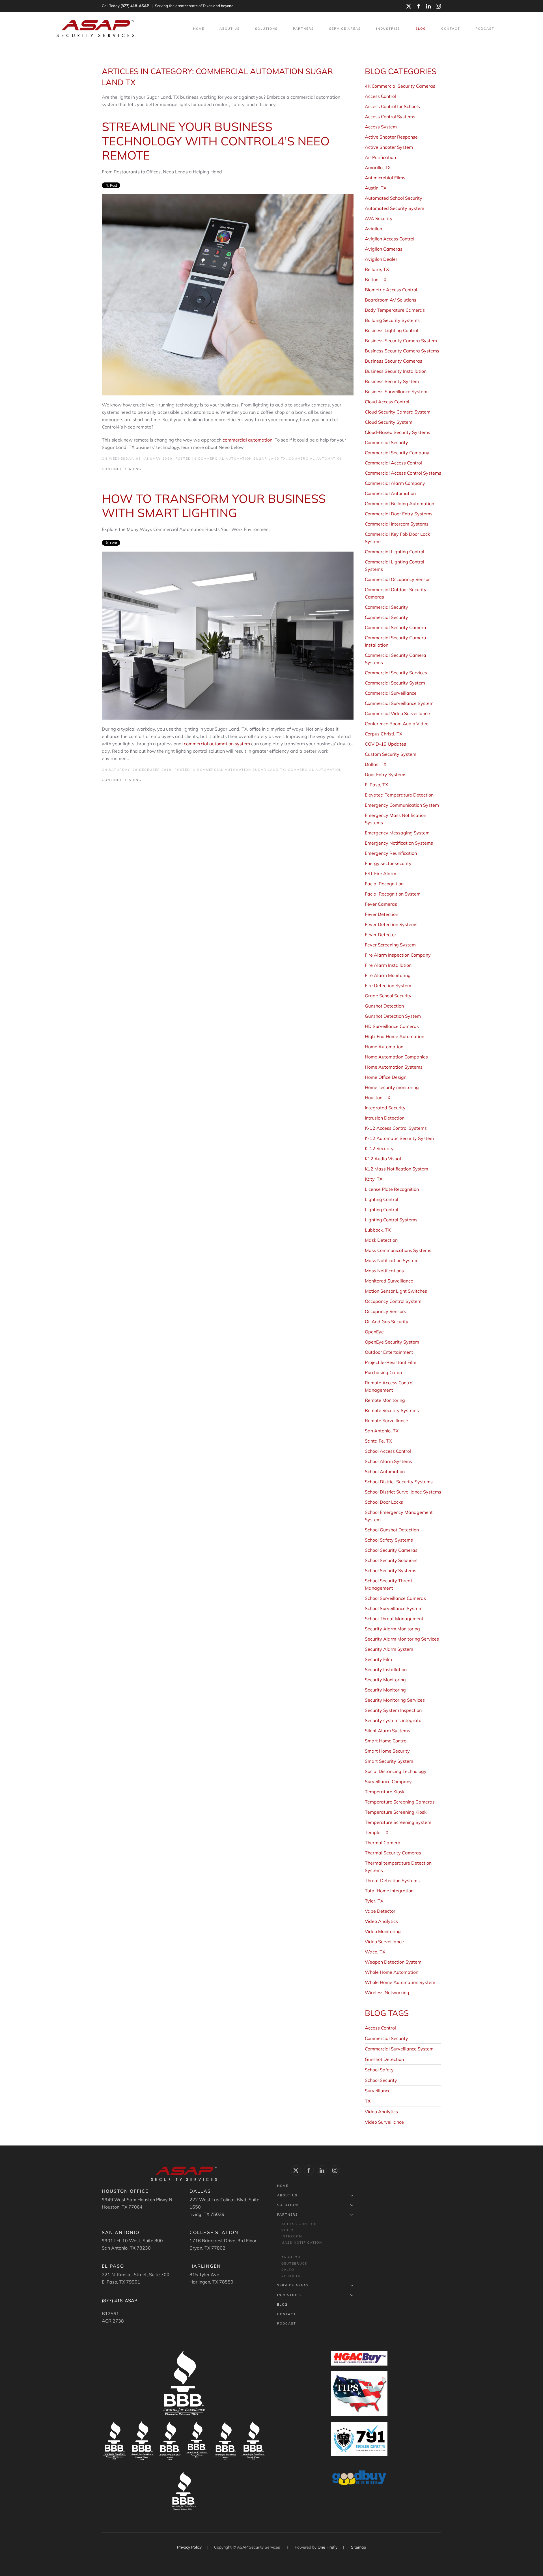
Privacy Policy (190, 2547)
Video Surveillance (384, 2122)
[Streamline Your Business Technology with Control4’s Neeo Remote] (228, 294)
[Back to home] (96, 29)
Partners (288, 2215)
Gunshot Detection (384, 2059)
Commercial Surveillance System (399, 2049)
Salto (288, 2270)
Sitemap (358, 2547)
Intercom (292, 2236)
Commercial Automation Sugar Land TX (242, 459)
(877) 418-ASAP (135, 6)
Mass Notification (302, 2243)
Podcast (485, 29)
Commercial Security (386, 2038)
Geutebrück (295, 2263)
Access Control (380, 2028)
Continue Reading (122, 469)
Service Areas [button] (345, 29)
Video (287, 2230)
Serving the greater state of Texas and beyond (194, 6)
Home (199, 29)
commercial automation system (217, 744)
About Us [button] (230, 29)
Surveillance (378, 2091)
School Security (381, 2080)
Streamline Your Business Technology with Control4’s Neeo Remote (216, 141)
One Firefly (327, 2547)
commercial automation (247, 440)
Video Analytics (381, 2112)
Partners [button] (303, 29)
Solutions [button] (266, 29)
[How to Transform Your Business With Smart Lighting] (228, 635)
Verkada (291, 2276)
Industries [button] (388, 29)
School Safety (379, 2070)
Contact (451, 29)
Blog (421, 29)
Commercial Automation (316, 459)
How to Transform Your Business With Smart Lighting (214, 506)
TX (368, 2101)
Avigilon (291, 2257)
